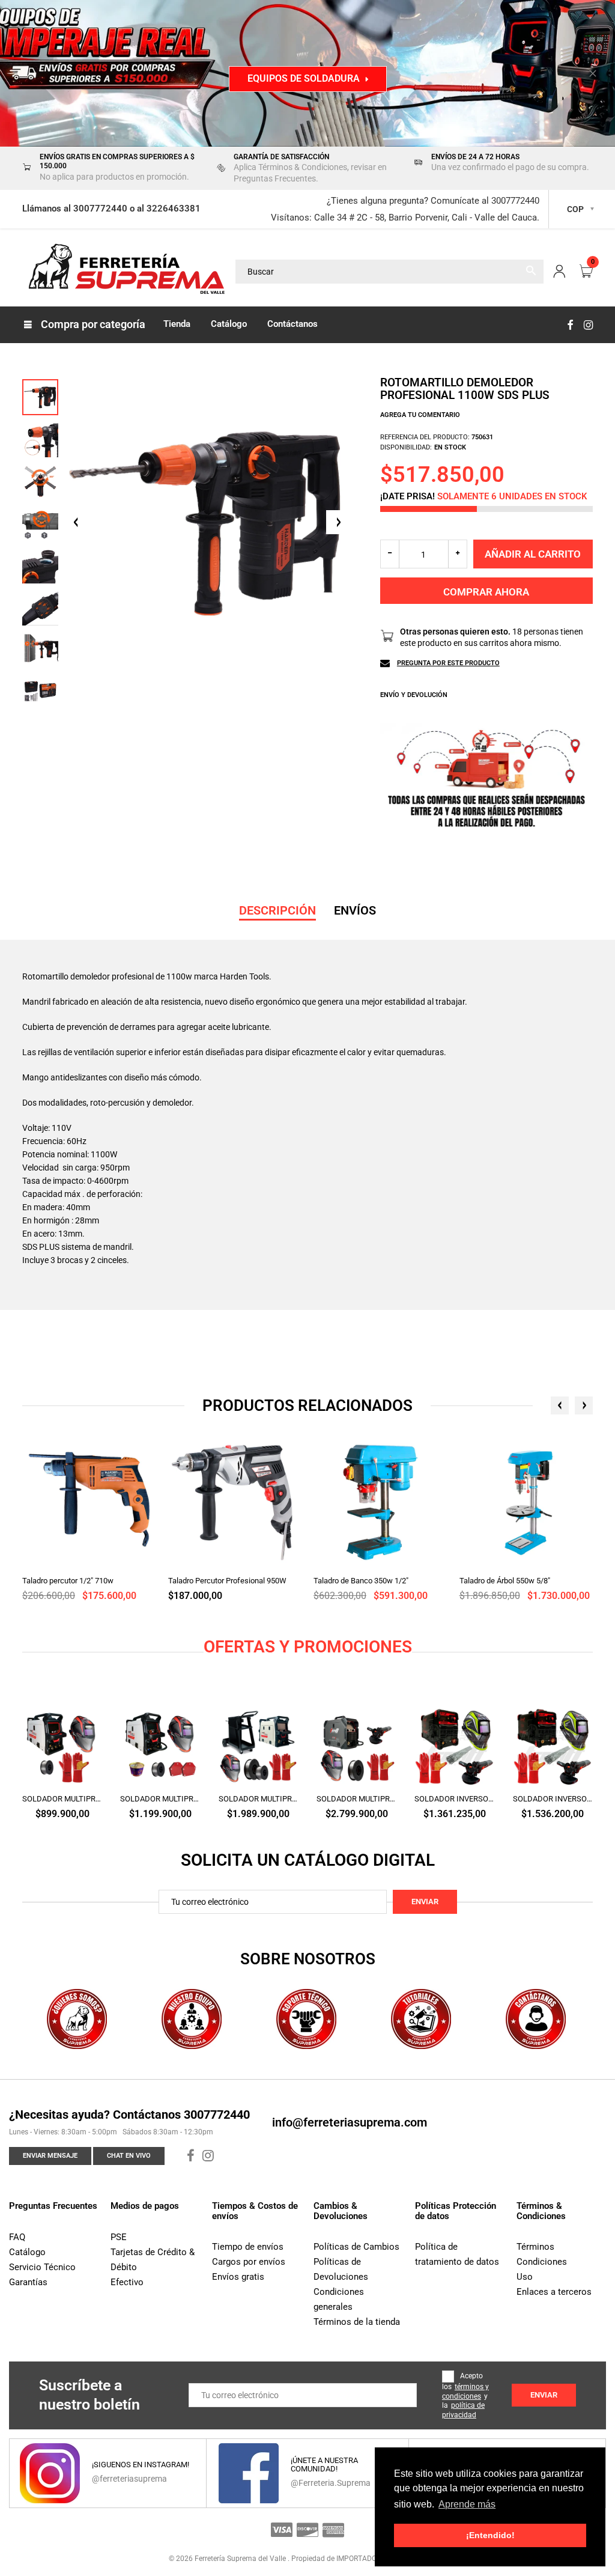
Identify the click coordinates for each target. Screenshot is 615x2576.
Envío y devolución (414, 695)
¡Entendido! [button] (490, 2535)
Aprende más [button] (467, 2504)
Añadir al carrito (533, 554)
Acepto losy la (465, 2395)
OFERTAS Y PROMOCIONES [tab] (308, 1647)
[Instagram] (588, 325)
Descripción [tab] (277, 910)
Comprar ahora (486, 592)
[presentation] (560, 1405)
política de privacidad (463, 2410)
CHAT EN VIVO (129, 2156)
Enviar (425, 1902)
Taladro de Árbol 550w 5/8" (505, 1581)
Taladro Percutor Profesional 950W (227, 1581)
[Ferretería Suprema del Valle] (124, 271)
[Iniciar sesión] (559, 272)
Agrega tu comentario (420, 415)
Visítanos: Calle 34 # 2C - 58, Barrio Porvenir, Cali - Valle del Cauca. (405, 218)
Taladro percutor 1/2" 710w (68, 1581)
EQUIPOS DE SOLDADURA (304, 78)
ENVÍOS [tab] (355, 910)
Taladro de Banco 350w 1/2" (361, 1581)
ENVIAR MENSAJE (50, 2156)
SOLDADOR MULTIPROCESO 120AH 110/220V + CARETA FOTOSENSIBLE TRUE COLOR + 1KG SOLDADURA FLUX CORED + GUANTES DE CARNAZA (62, 1799)
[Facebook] (570, 325)
